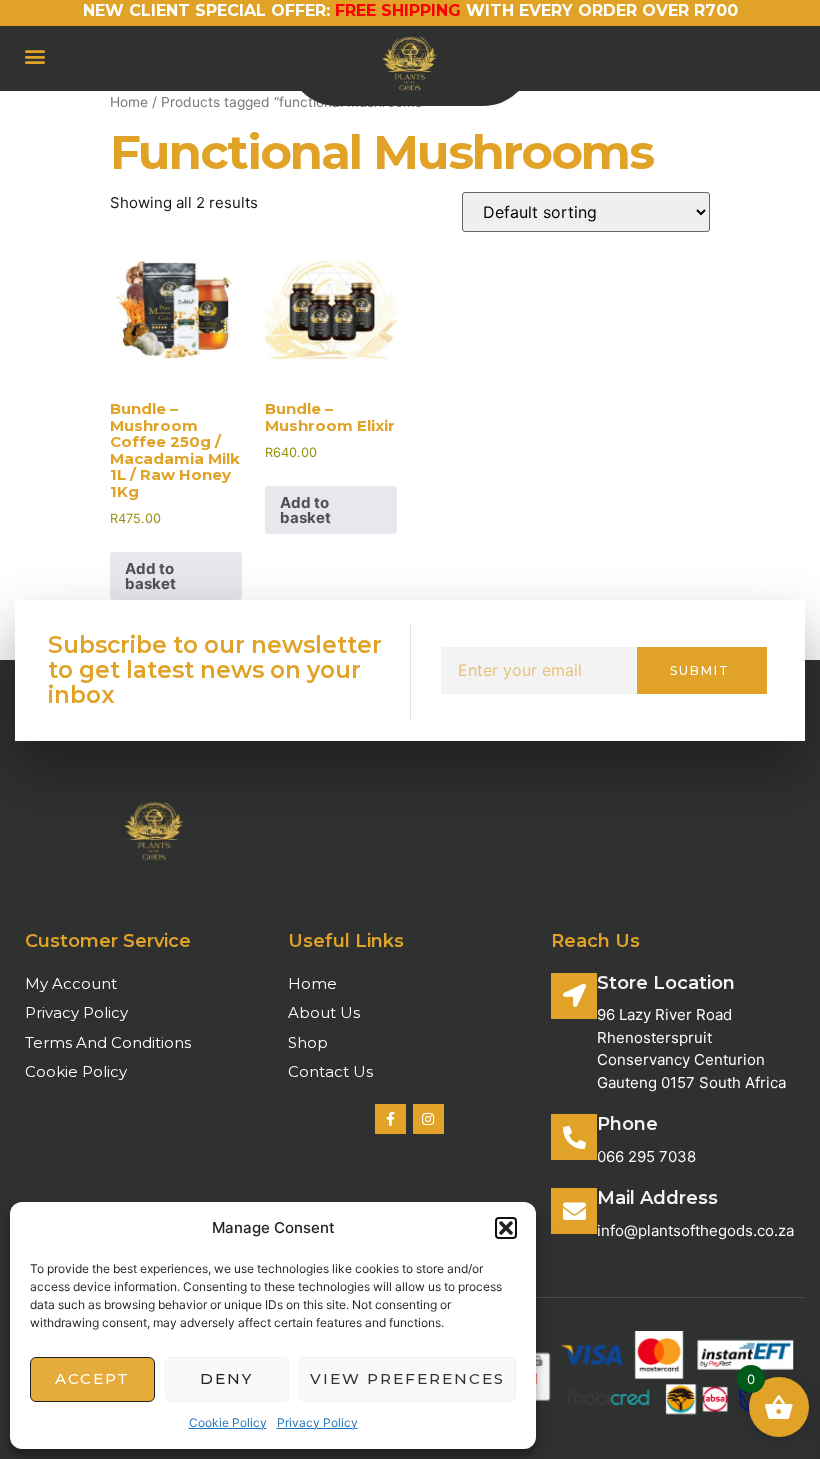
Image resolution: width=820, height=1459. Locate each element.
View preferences (407, 1378)
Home (129, 102)
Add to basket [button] (150, 576)
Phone (627, 1124)
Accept (92, 1378)
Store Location (666, 983)
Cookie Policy (228, 1422)
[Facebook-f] (390, 1119)
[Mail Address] (574, 1211)
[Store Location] (574, 996)
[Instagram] (428, 1119)
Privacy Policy (317, 1422)
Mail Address (657, 1198)
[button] (506, 1228)
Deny (226, 1378)
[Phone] (574, 1137)
